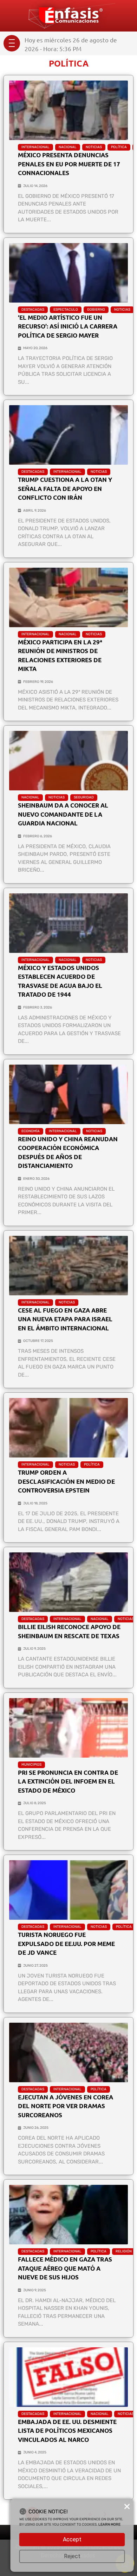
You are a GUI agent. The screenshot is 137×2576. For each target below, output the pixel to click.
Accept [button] (72, 2539)
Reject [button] (72, 2556)
